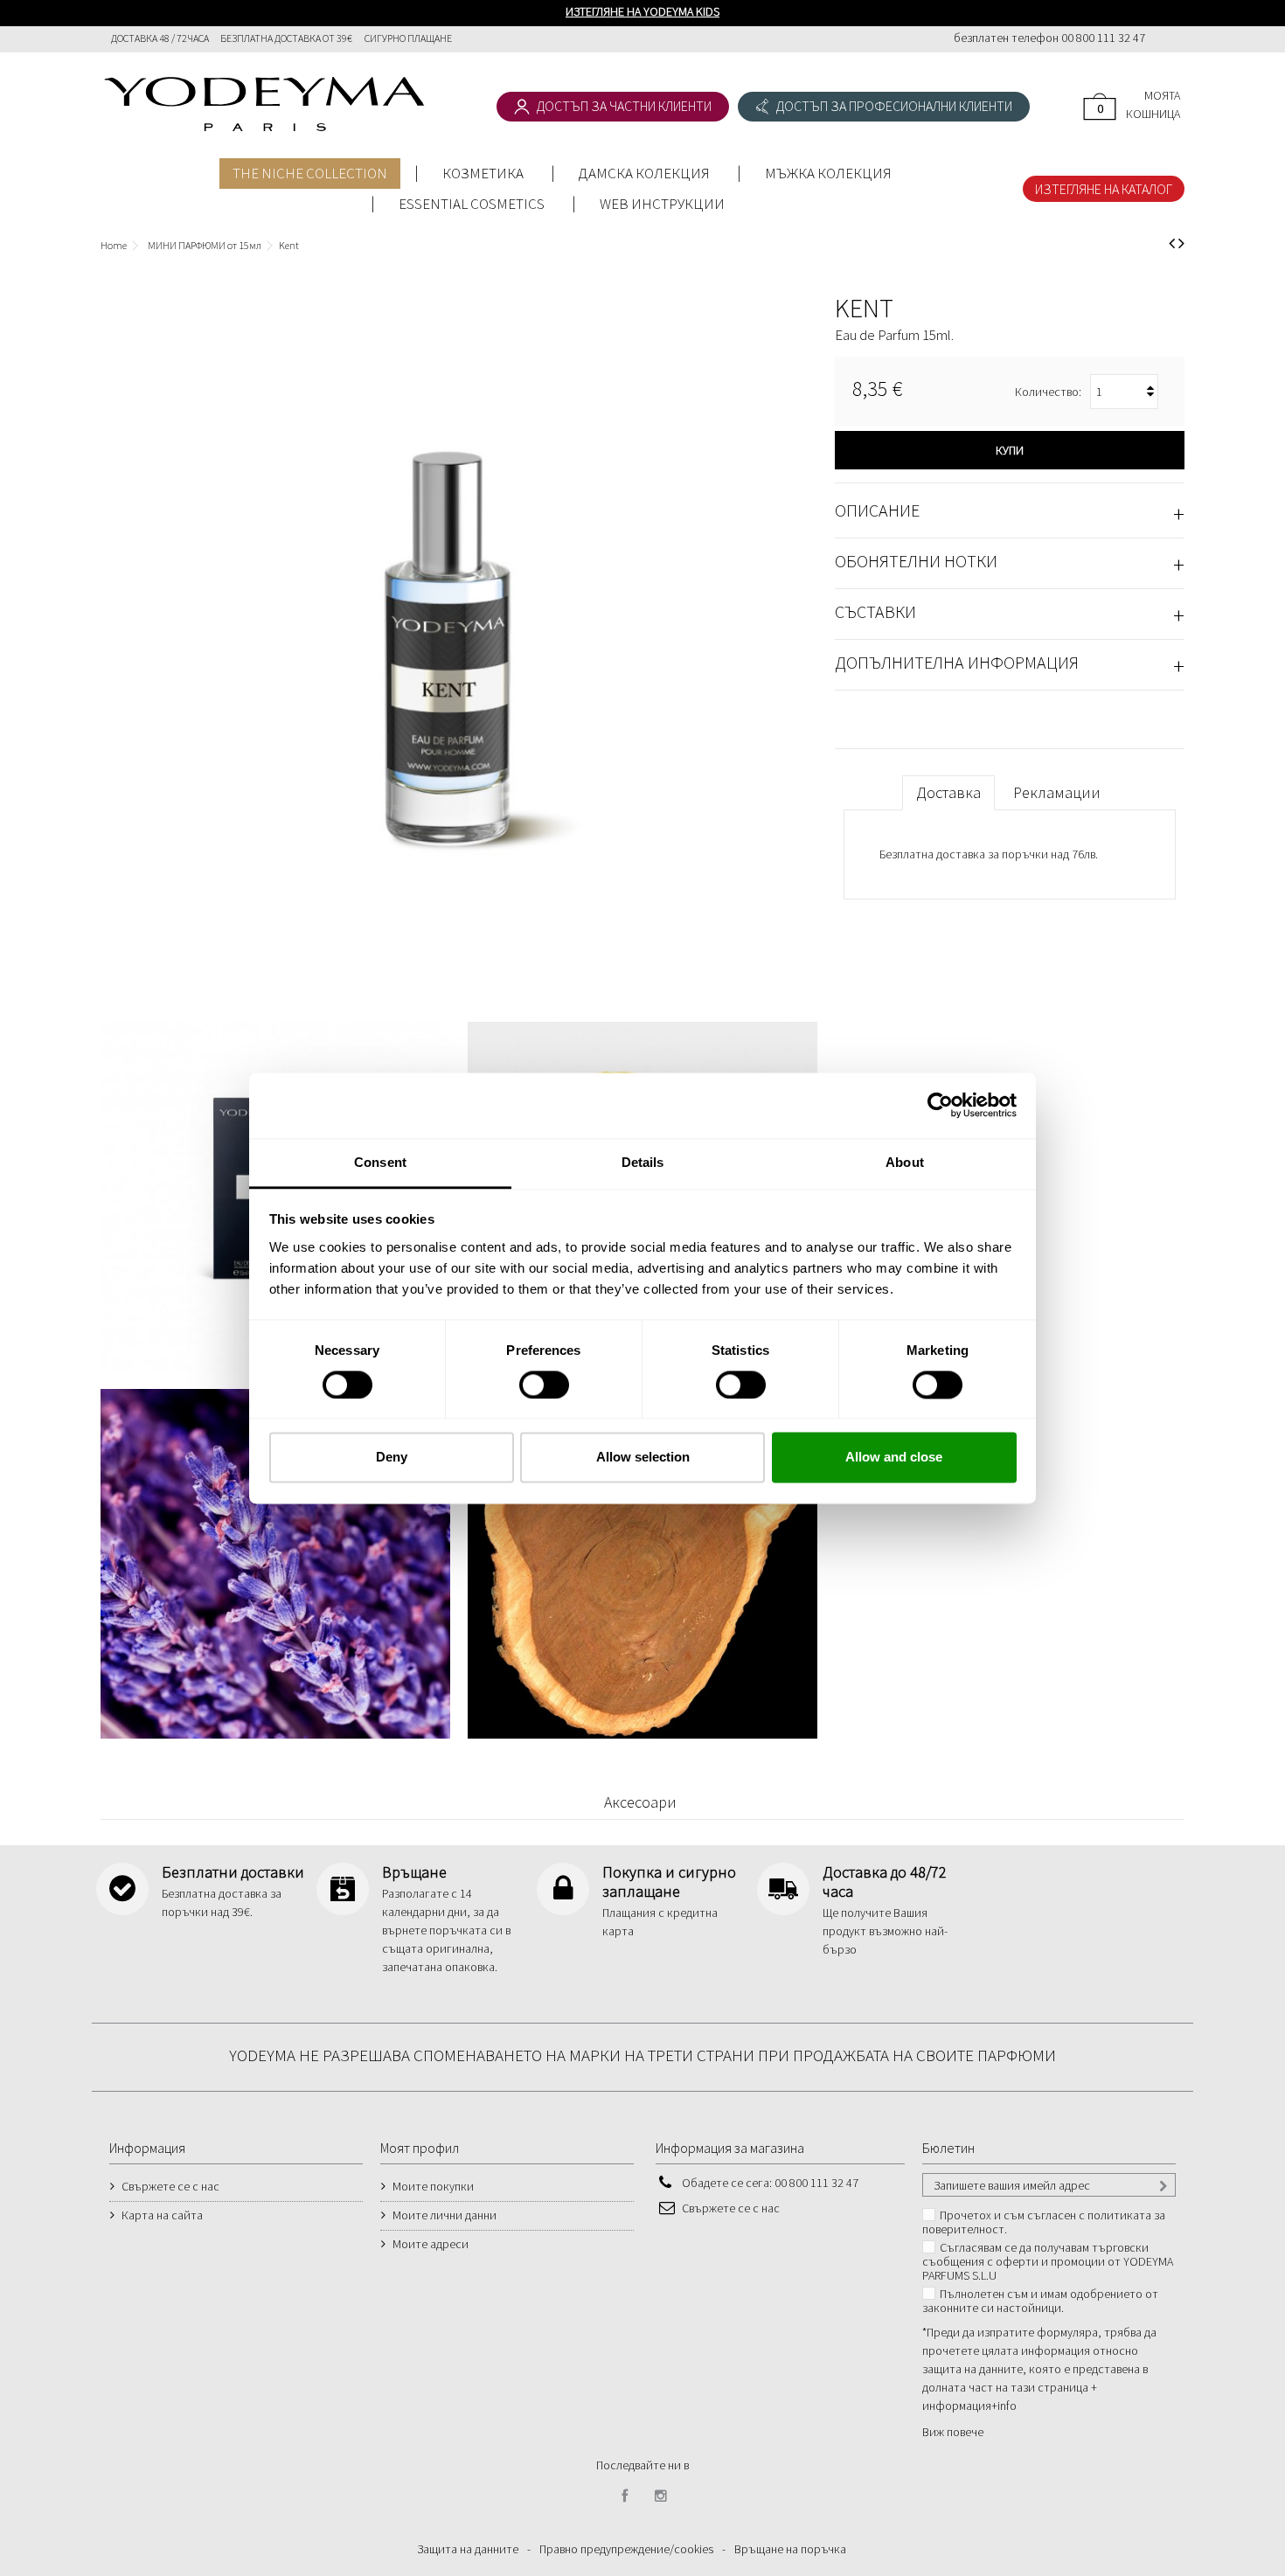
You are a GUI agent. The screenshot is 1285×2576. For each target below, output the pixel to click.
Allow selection (643, 1458)
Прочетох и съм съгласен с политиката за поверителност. (1044, 2222)
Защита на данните (468, 2549)
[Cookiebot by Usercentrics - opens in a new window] (940, 1105)
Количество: (1048, 392)
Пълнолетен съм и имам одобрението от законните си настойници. (1040, 2301)
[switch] (526, 1377)
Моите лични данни (445, 2215)
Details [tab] (643, 1162)
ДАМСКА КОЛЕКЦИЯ (644, 173)
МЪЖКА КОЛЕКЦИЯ (828, 173)
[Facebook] (625, 2496)
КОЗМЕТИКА (483, 173)
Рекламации (1057, 792)
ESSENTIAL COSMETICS (472, 204)
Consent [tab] (380, 1162)
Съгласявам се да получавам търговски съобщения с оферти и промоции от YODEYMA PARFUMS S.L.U (1048, 2261)
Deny (392, 1458)
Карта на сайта (162, 2215)
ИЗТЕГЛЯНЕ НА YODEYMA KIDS (642, 11)
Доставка (948, 792)
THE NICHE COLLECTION (310, 173)
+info (1004, 2406)
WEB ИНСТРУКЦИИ (662, 204)
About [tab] (905, 1162)
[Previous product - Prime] (1172, 243)
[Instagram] (661, 2496)
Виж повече (953, 2432)
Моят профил (420, 2148)
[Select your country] (1165, 40)
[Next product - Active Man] (1181, 243)
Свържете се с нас (170, 2186)
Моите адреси (431, 2244)
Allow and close (894, 1458)
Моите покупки (433, 2186)
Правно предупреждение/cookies (626, 2549)
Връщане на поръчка (790, 2549)
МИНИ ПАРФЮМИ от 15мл (205, 245)
